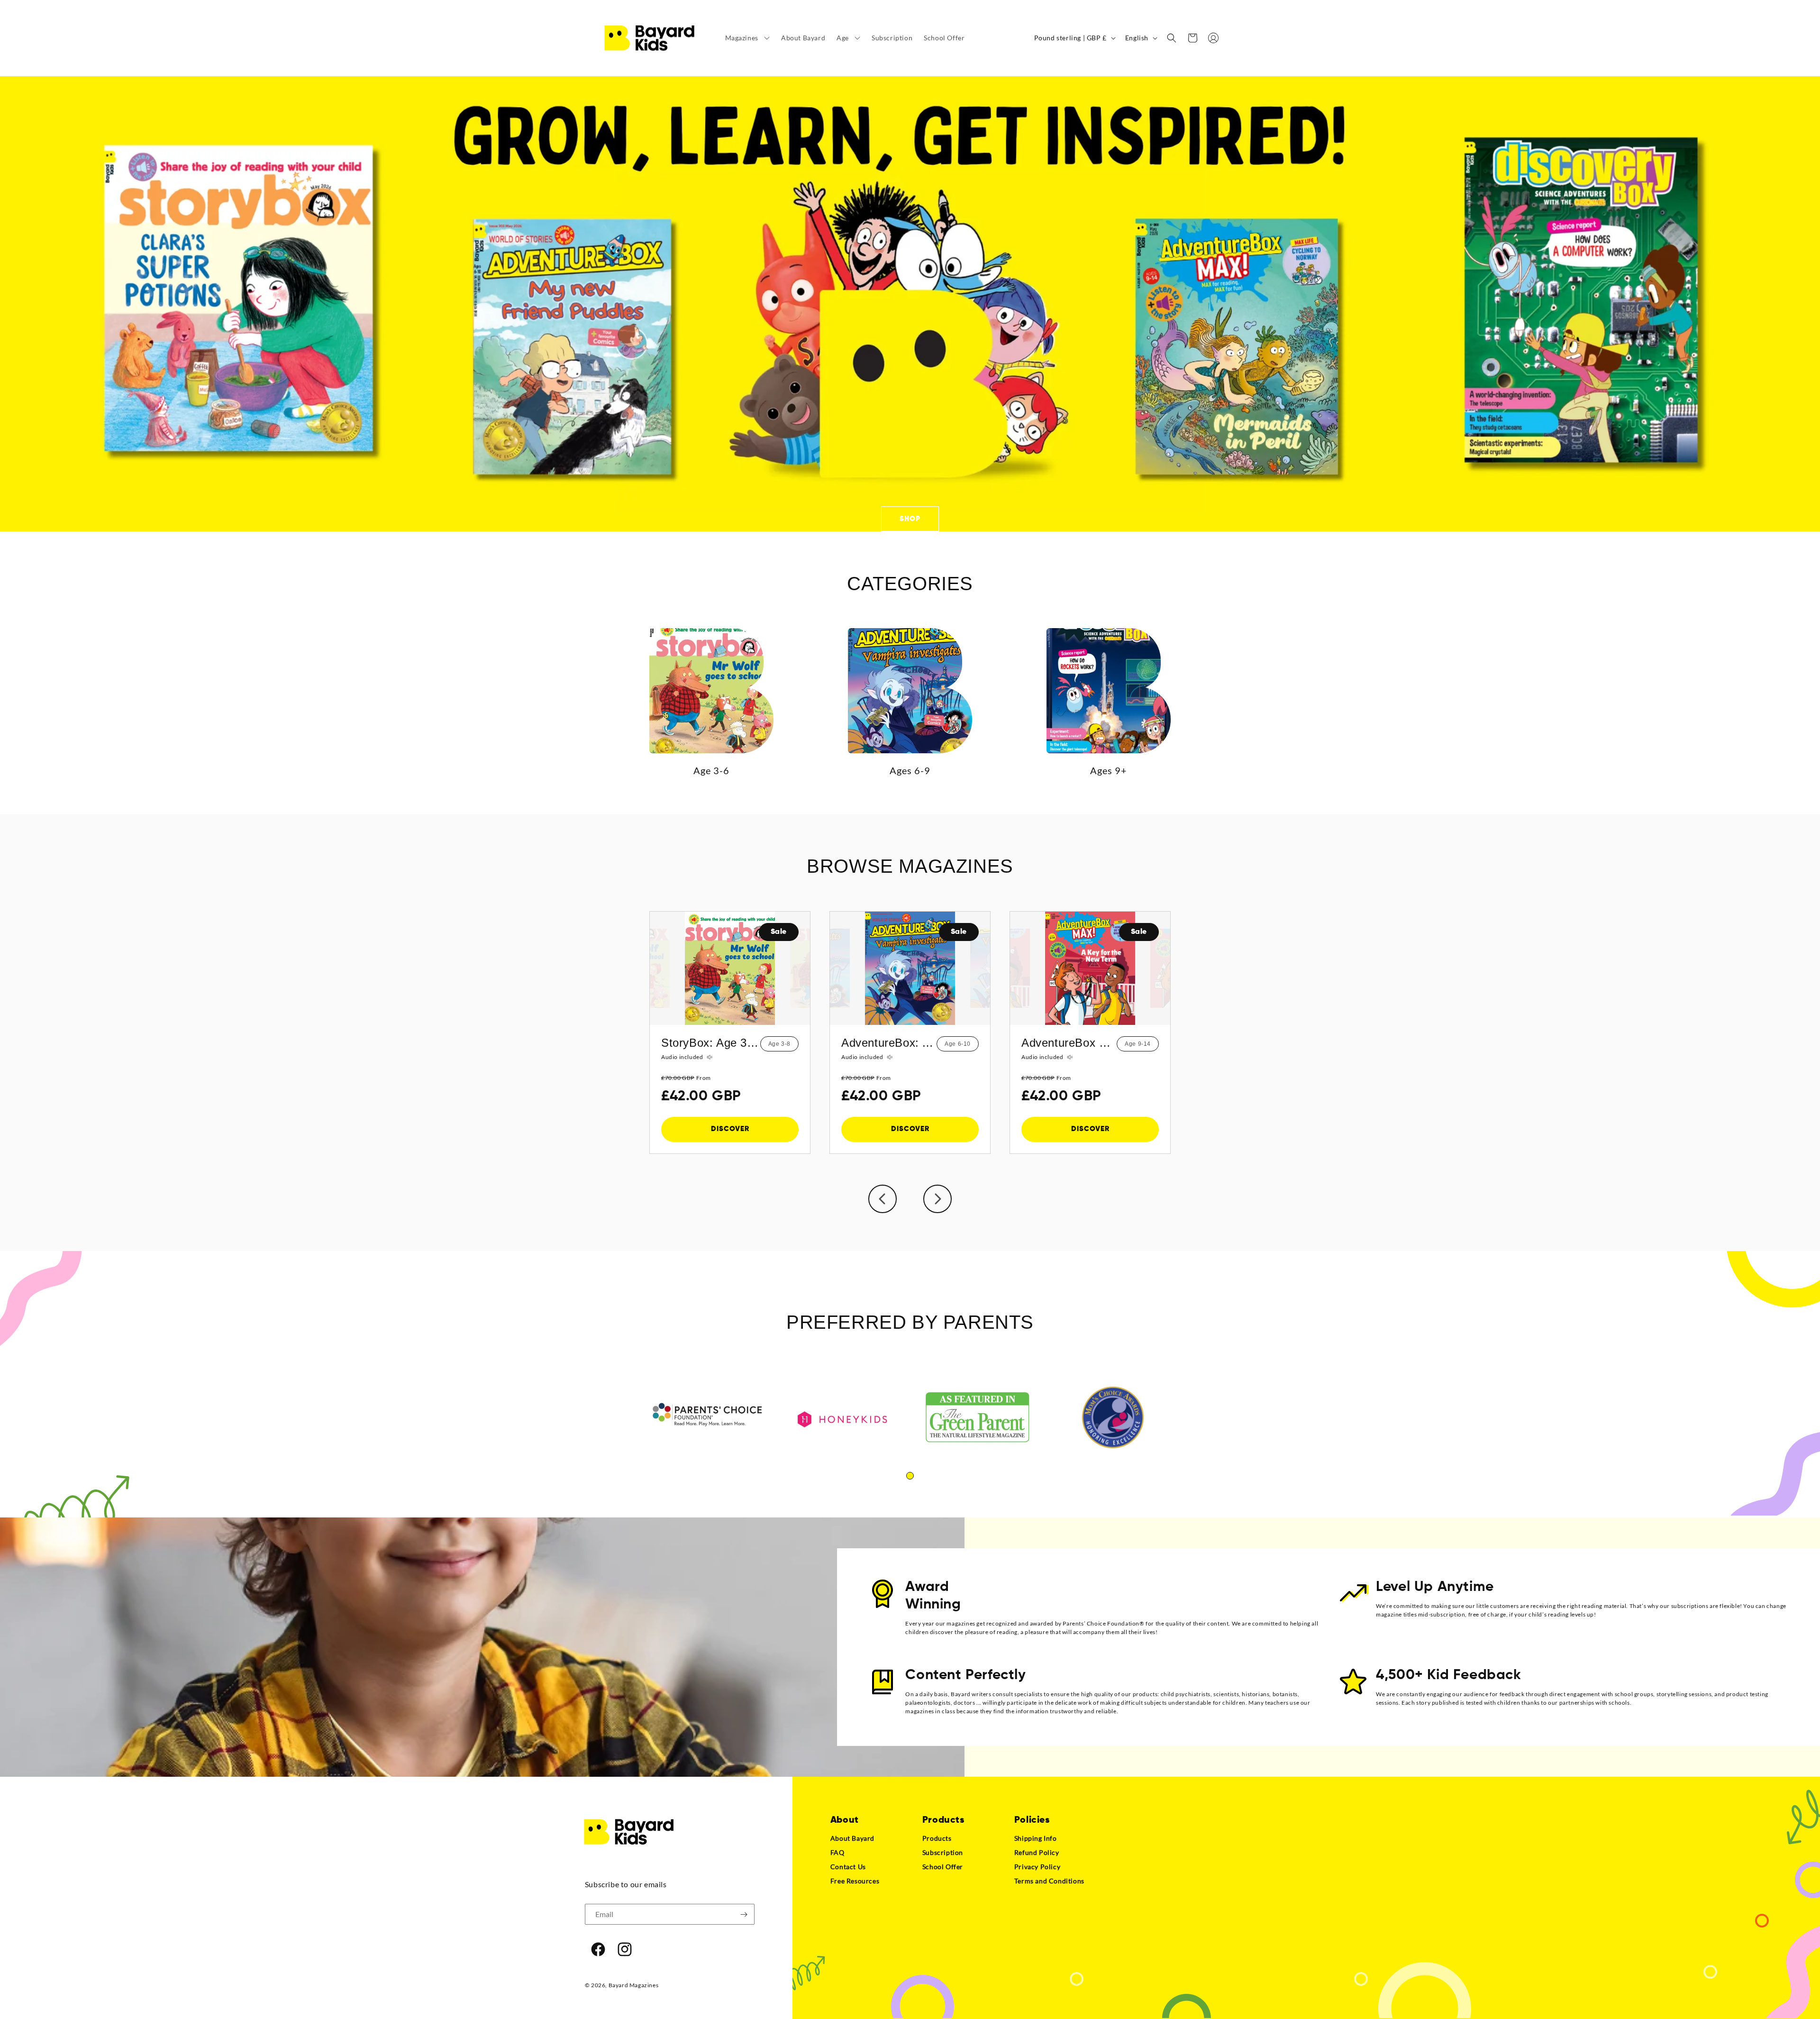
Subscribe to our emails (626, 1884)
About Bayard (852, 1838)
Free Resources (855, 1881)
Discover (730, 1129)
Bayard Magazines (634, 1985)
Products (937, 1838)
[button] (747, 38)
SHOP (910, 518)
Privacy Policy (1037, 1867)
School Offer (943, 1867)
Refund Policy (1037, 1852)
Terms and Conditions (1049, 1881)
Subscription (943, 1852)
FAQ (837, 1852)
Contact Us (848, 1867)
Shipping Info (1036, 1838)
